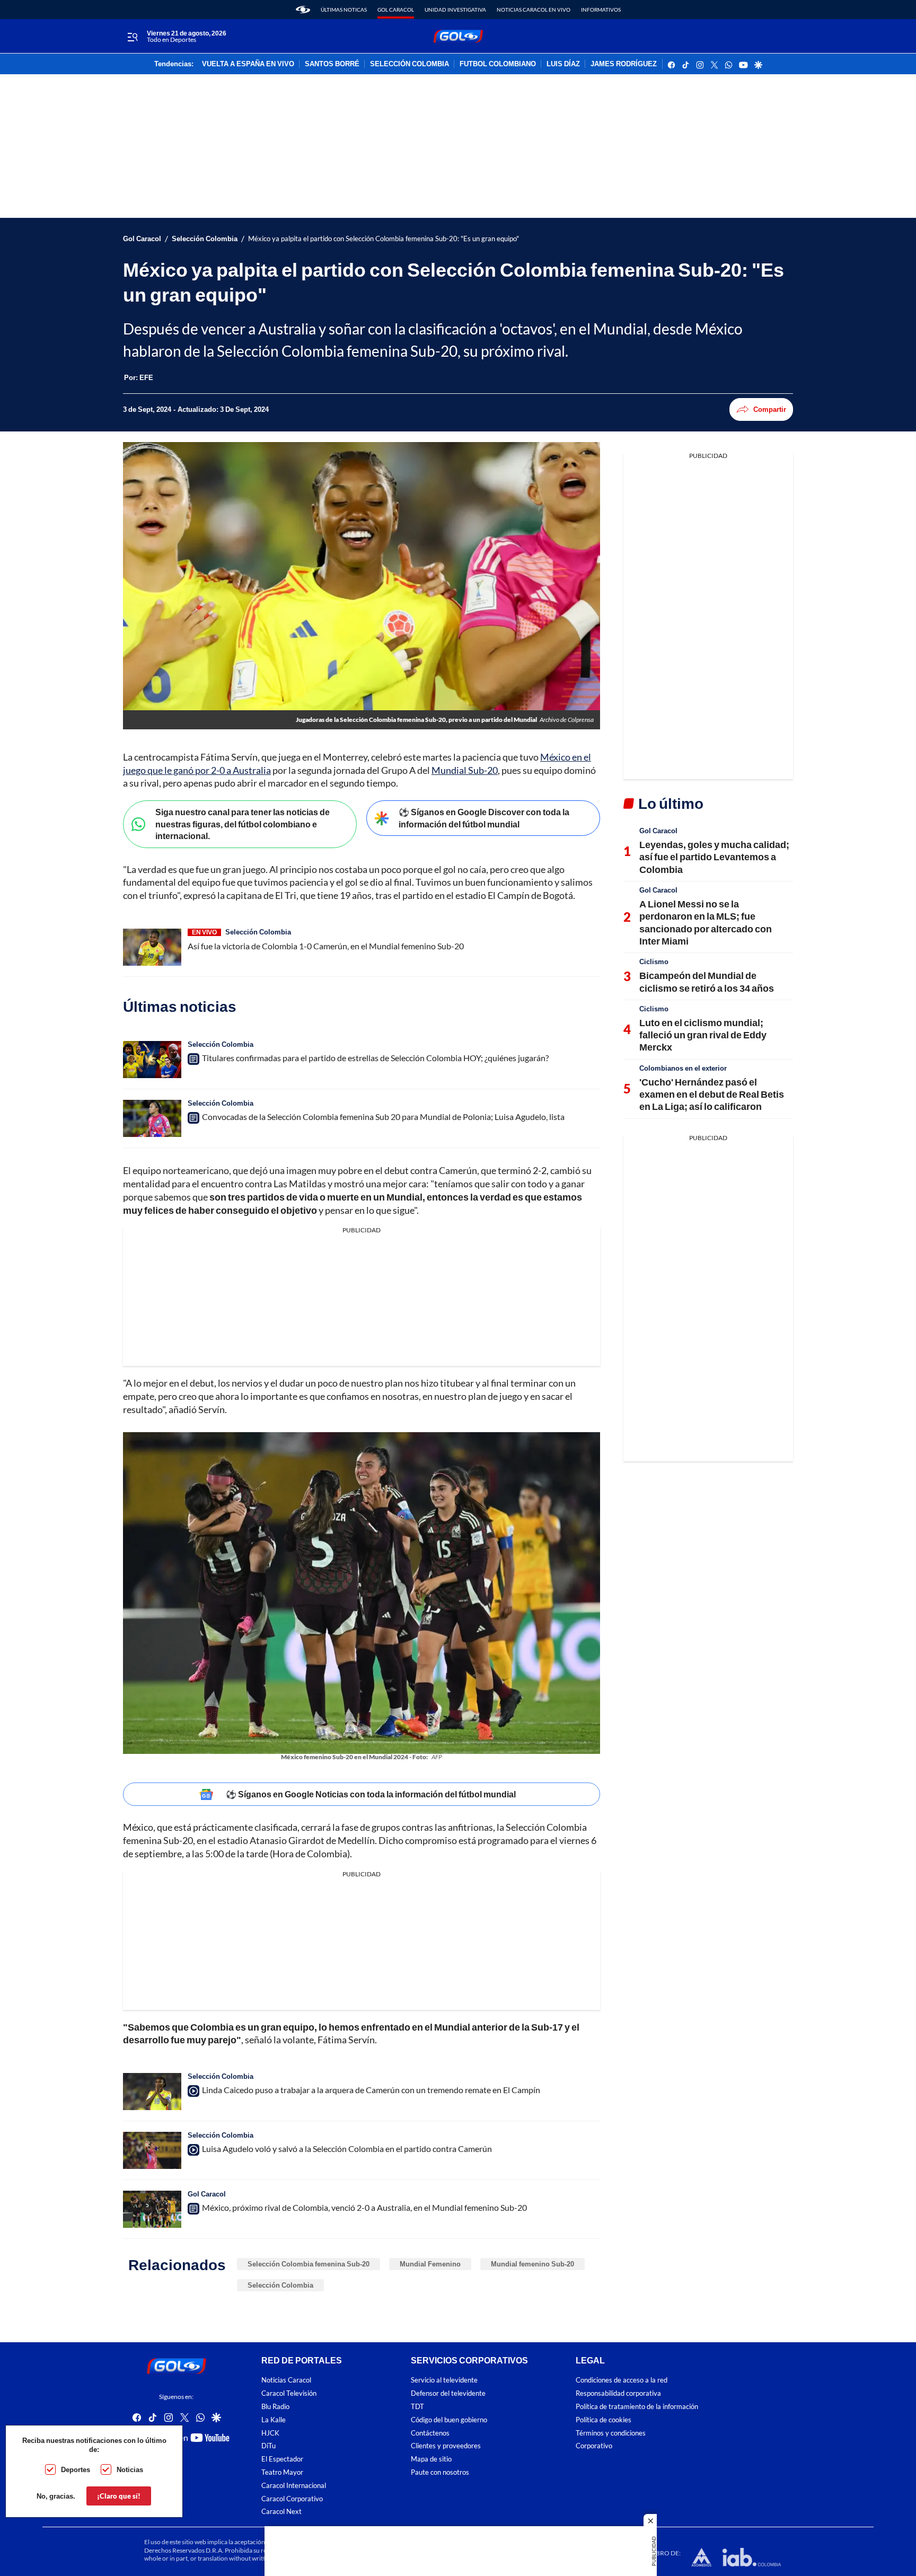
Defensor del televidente (448, 2393)
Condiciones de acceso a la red (622, 2380)
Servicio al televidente (444, 2380)
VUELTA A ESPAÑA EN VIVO (248, 64)
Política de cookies (604, 2420)
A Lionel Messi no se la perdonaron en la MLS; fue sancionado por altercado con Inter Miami (706, 922)
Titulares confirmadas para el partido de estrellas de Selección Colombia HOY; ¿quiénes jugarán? (375, 1058)
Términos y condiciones (611, 2433)
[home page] (303, 10)
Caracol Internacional (294, 2486)
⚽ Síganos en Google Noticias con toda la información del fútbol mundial (371, 1794)
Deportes (76, 2469)
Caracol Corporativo (292, 2498)
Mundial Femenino (430, 2264)
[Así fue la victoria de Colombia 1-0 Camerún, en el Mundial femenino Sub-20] (152, 947)
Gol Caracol (396, 10)
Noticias (130, 2469)
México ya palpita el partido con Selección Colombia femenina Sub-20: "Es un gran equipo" (384, 239)
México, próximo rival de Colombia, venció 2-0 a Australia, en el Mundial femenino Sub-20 (364, 2207)
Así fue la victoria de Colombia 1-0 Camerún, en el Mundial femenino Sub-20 (326, 946)
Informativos (601, 10)
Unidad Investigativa (455, 10)
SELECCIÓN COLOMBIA (409, 64)
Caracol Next (281, 2512)
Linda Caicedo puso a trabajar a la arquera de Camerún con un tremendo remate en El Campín (371, 2090)
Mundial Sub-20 (465, 770)
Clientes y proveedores (446, 2446)
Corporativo (594, 2446)
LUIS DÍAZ (563, 64)
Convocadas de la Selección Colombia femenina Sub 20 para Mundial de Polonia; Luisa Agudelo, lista (383, 1117)
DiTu (268, 2446)
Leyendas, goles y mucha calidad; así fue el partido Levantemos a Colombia (714, 857)
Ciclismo (654, 961)
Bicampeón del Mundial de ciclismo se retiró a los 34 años (707, 981)
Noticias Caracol (286, 2380)
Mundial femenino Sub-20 (532, 2264)
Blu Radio (275, 2407)
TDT (417, 2407)
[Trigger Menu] (132, 37)
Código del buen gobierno (449, 2420)
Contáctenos (430, 2433)
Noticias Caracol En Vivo (534, 10)
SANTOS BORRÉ (332, 64)
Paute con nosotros (440, 2472)
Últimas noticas (344, 10)
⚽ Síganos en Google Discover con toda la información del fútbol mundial (484, 818)
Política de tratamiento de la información (637, 2407)
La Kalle (274, 2420)
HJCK (270, 2433)
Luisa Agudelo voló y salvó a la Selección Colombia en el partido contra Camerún (347, 2149)
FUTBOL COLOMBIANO (498, 64)
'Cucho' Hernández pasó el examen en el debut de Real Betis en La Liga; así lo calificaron (712, 1094)
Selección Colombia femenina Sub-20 (309, 2264)
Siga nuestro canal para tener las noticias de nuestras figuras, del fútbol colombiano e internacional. (243, 824)
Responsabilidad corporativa (618, 2393)
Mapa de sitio (431, 2459)
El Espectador (282, 2459)
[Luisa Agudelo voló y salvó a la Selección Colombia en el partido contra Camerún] (152, 2150)
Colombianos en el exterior (683, 1068)
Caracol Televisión (289, 2393)
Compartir (770, 409)
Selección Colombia (205, 239)
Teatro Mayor (282, 2472)
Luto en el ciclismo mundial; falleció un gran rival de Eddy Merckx (703, 1035)
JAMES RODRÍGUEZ (624, 64)
